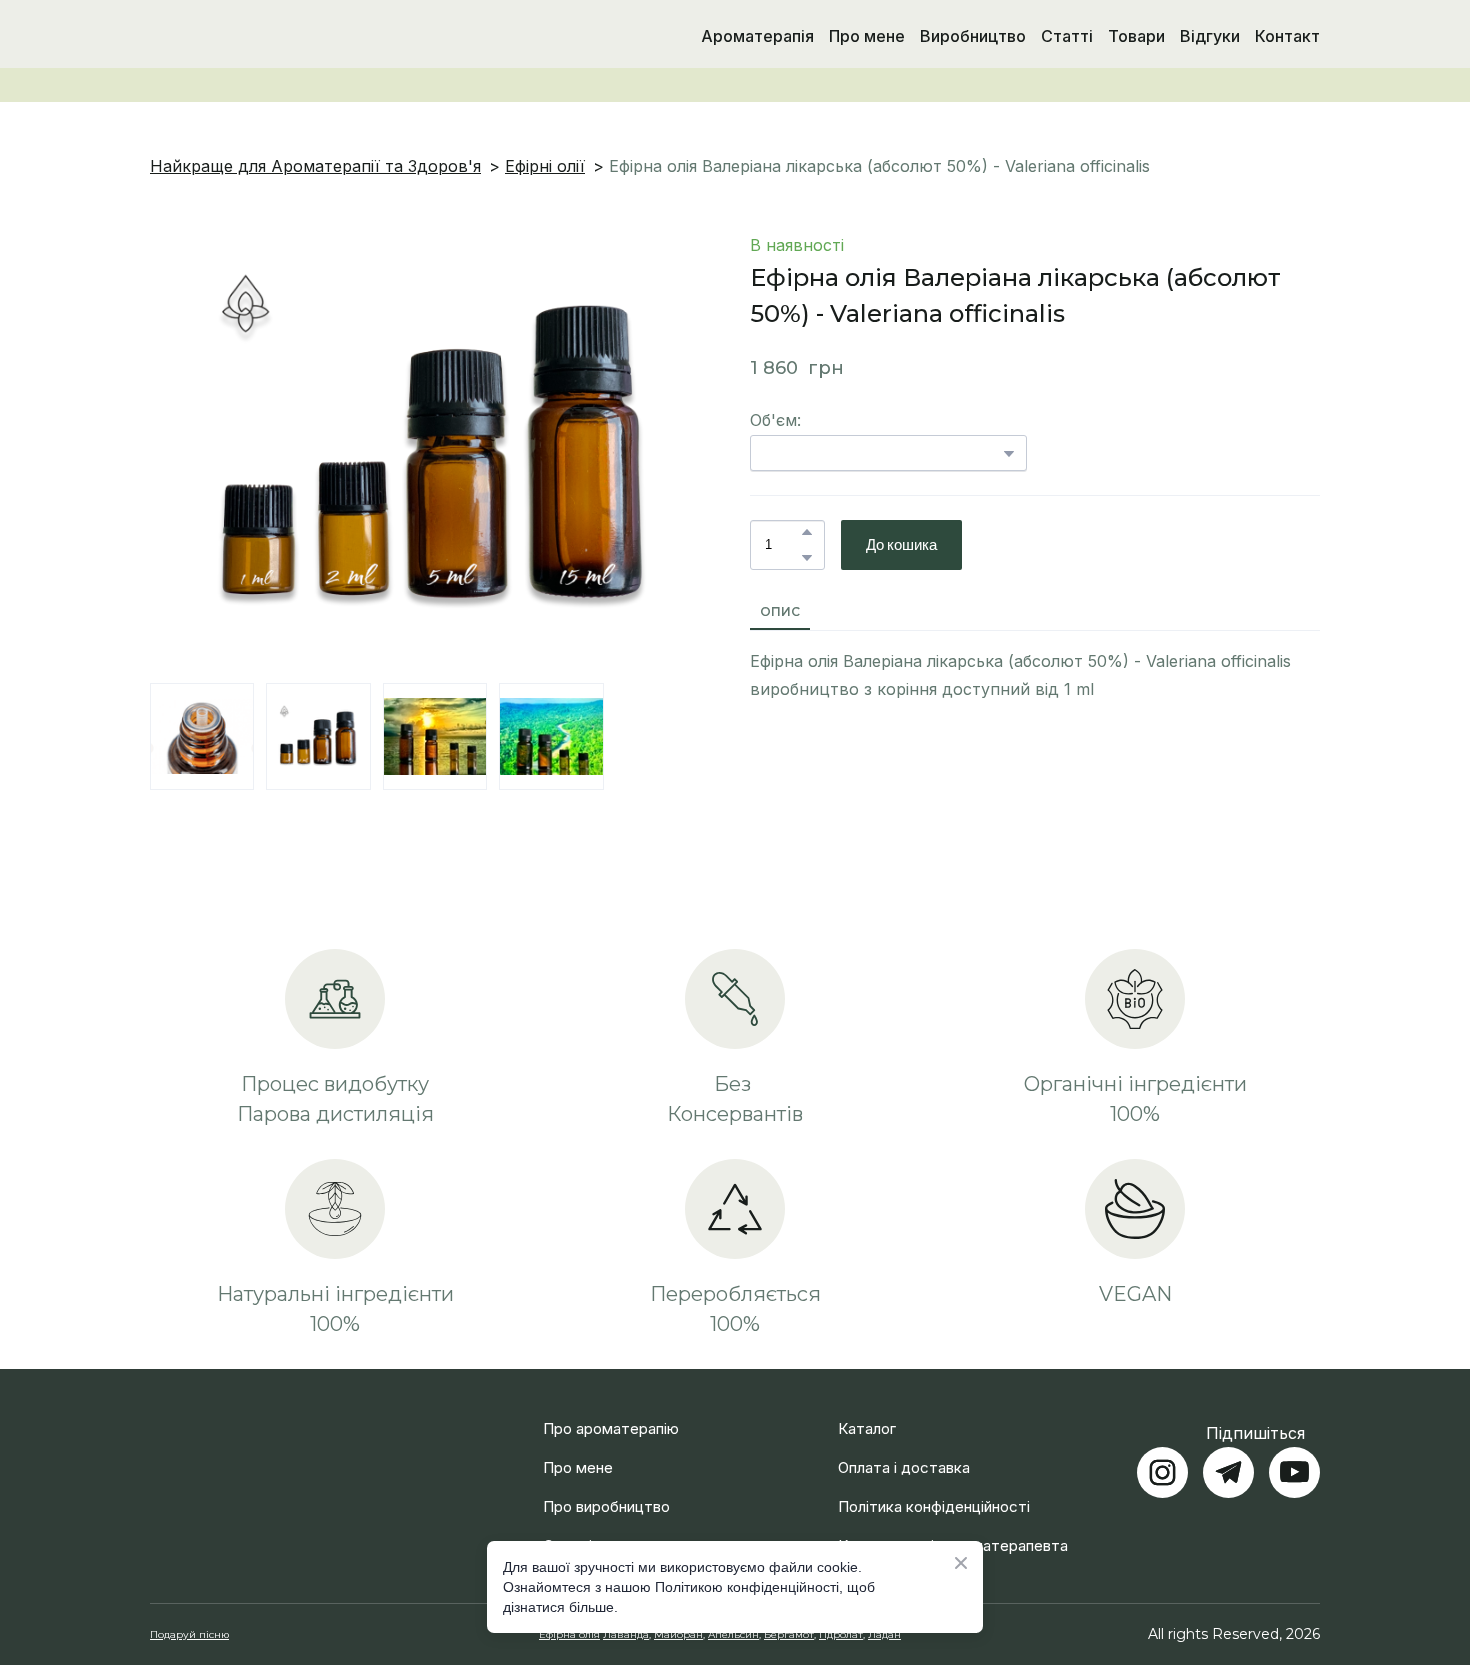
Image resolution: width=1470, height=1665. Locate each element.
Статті (1067, 36)
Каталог (867, 1404)
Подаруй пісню (189, 1610)
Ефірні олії (545, 166)
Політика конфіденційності (934, 1482)
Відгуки (1210, 36)
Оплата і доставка (904, 1443)
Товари (1136, 36)
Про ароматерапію (611, 1404)
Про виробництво (606, 1482)
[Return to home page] (253, 36)
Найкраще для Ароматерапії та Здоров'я (315, 166)
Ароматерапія (757, 36)
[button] (807, 532)
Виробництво (973, 36)
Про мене (867, 36)
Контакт (1287, 36)
